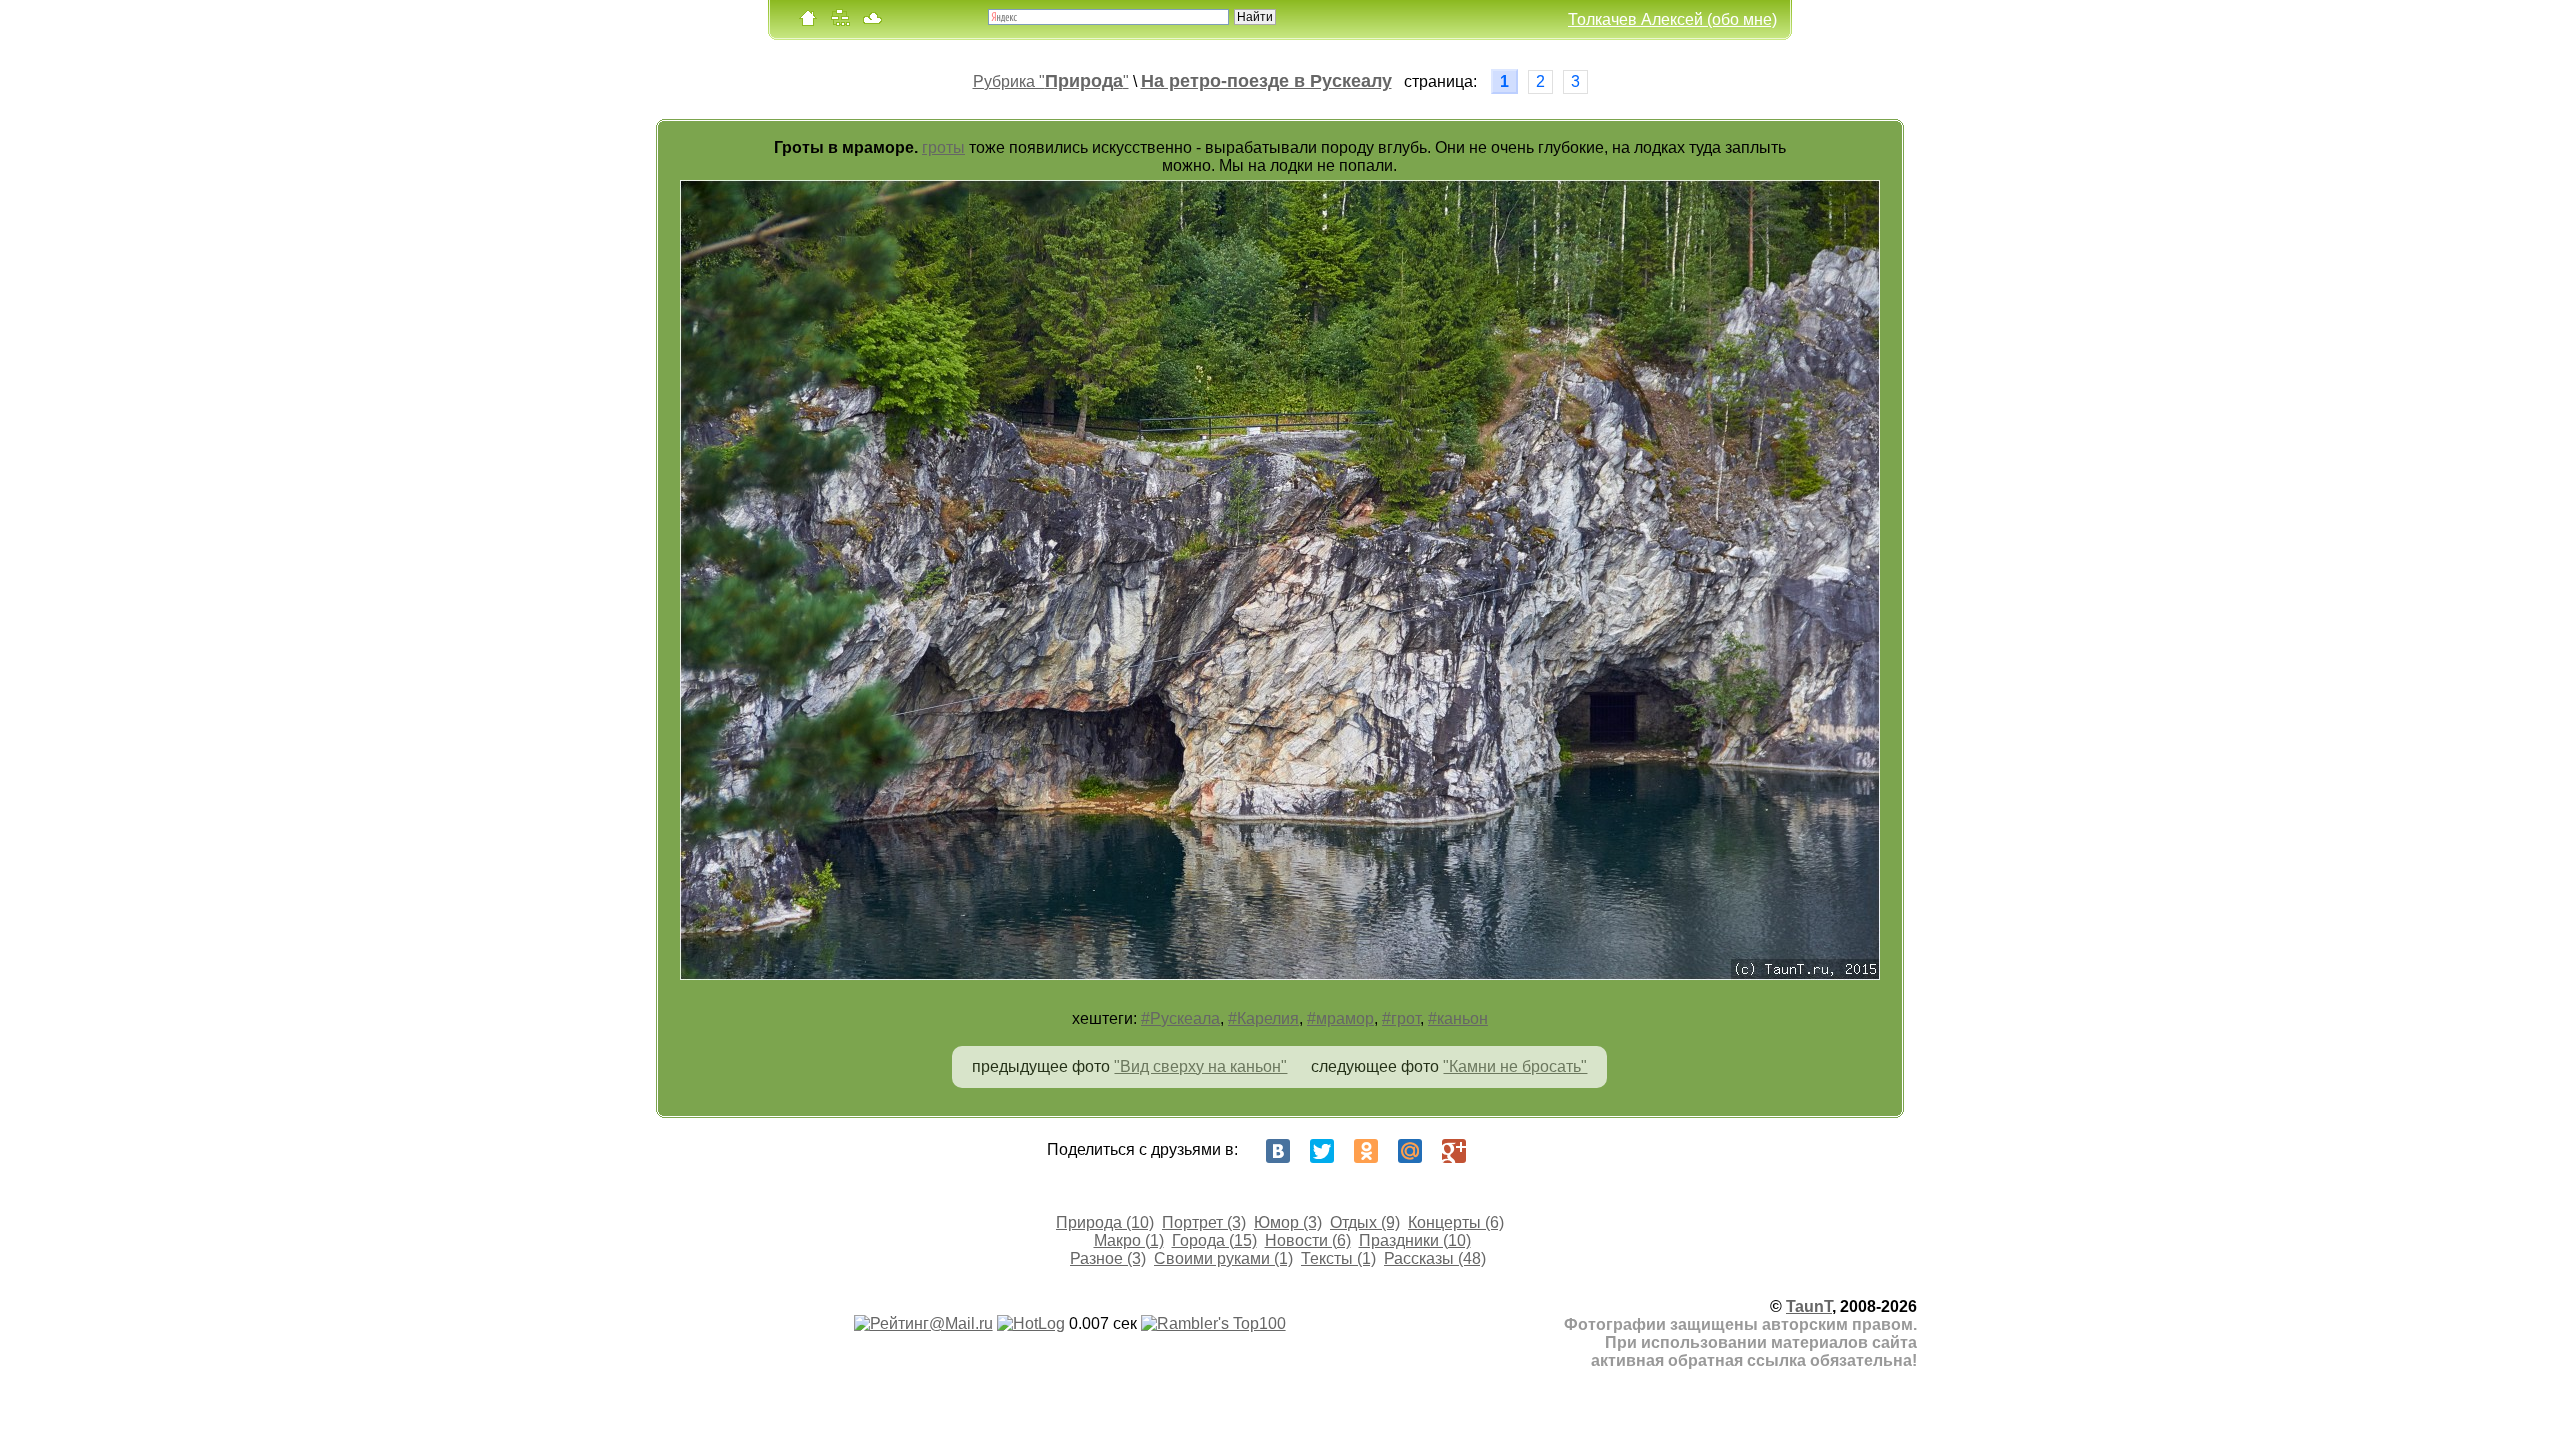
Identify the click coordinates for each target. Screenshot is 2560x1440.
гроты (943, 147)
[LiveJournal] (1498, 1151)
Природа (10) (1105, 1222)
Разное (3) (1108, 1258)
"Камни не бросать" (1515, 1066)
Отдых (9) (1365, 1222)
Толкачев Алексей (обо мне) (1672, 19)
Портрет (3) (1204, 1222)
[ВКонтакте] (1278, 1151)
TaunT (1809, 1306)
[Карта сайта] (840, 22)
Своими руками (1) (1223, 1258)
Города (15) (1214, 1240)
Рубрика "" (1051, 81)
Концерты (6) (1456, 1222)
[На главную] (808, 22)
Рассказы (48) (1435, 1258)
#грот (1401, 1018)
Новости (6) (1308, 1240)
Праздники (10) (1415, 1240)
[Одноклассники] (1366, 1151)
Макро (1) (1129, 1240)
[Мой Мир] (1410, 1151)
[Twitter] (1322, 1151)
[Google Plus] (1454, 1151)
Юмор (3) (1288, 1222)
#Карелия (1263, 1018)
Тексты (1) (1338, 1258)
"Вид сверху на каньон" (1200, 1066)
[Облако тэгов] (872, 22)
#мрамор (1340, 1018)
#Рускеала (1180, 1018)
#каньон (1458, 1018)
